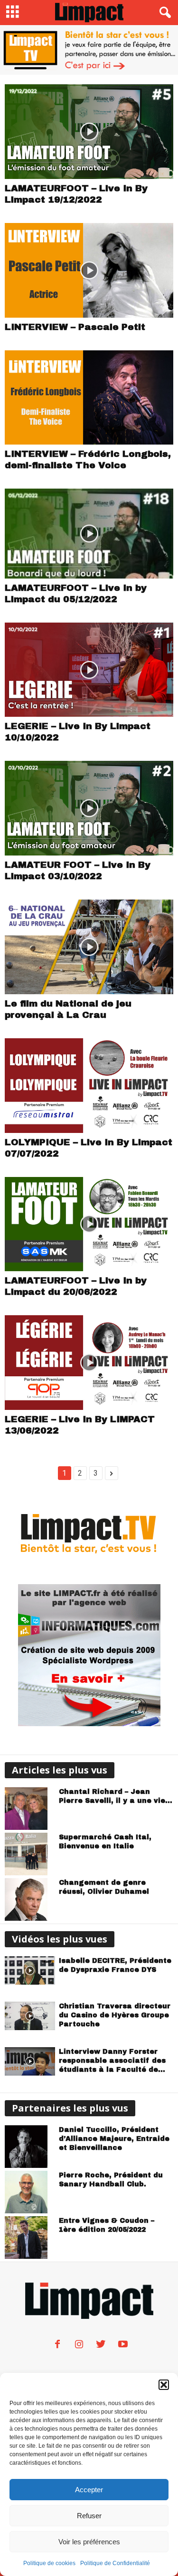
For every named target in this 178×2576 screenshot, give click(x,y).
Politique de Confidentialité (115, 2563)
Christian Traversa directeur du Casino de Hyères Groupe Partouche (115, 2015)
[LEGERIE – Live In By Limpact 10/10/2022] (89, 670)
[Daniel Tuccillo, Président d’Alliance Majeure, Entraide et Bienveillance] (30, 2147)
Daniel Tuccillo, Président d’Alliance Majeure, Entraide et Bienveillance (114, 2139)
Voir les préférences (89, 2542)
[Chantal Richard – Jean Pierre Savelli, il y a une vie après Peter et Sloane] (30, 1809)
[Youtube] (122, 2346)
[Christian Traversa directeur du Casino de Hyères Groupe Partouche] (30, 2016)
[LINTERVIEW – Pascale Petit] (89, 270)
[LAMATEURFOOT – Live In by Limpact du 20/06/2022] (89, 1224)
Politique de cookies (49, 2563)
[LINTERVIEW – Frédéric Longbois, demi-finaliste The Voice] (89, 398)
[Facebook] (57, 2346)
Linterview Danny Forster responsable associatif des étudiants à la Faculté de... (112, 2061)
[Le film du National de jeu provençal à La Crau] (89, 947)
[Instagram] (79, 2346)
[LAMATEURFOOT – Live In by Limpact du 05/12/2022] (89, 533)
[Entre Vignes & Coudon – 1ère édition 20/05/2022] (30, 2237)
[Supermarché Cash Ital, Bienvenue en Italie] (30, 1854)
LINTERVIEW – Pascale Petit (75, 327)
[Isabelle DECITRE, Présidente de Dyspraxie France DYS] (30, 1970)
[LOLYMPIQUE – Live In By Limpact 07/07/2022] (89, 1086)
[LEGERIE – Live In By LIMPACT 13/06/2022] (89, 1363)
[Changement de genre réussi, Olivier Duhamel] (30, 1899)
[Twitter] (101, 2346)
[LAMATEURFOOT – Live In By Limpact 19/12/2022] (89, 132)
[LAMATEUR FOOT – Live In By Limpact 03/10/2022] (89, 808)
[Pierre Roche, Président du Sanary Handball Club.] (30, 2192)
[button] (164, 2385)
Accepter (89, 2490)
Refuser (89, 2516)
